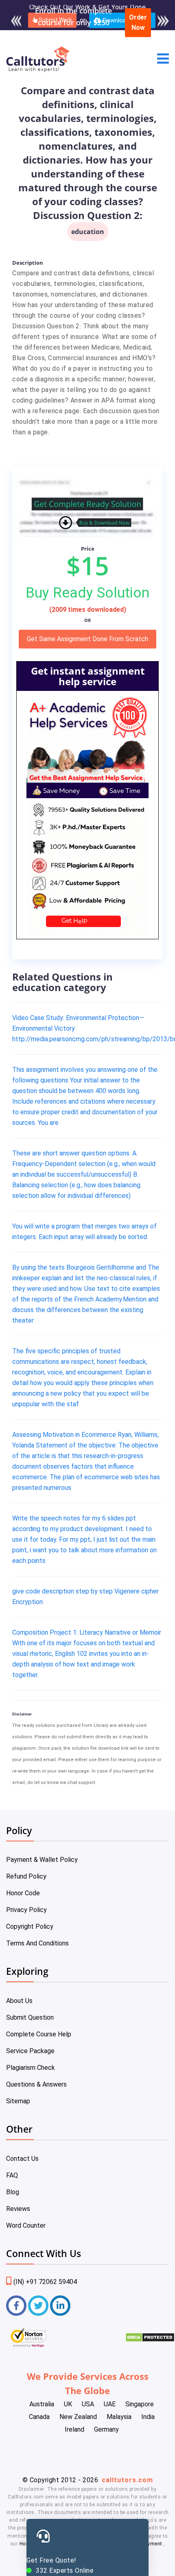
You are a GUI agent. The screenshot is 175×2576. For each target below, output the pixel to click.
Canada (39, 2417)
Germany (106, 2429)
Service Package (30, 2051)
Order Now (138, 23)
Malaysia (119, 2417)
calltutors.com (127, 2480)
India (148, 2417)
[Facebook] (16, 2306)
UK (68, 2404)
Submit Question (30, 2017)
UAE (110, 2404)
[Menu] (163, 59)
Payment (152, 2544)
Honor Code (23, 1893)
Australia (42, 2404)
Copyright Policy (30, 1926)
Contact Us (22, 2159)
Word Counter (26, 2225)
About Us (19, 2001)
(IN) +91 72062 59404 (45, 2282)
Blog (13, 2192)
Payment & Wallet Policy (42, 1860)
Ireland (74, 2429)
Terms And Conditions (37, 1943)
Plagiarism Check (31, 2068)
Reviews (18, 2209)
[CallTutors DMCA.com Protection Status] (150, 2340)
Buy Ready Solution (87, 593)
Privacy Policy (26, 1910)
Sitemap (18, 2101)
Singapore (140, 2404)
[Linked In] (60, 2306)
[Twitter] (38, 2306)
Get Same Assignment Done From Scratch (87, 639)
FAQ (12, 2175)
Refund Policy (26, 1876)
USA (88, 2404)
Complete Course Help (39, 2034)
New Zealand (78, 2417)
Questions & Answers (36, 2084)
